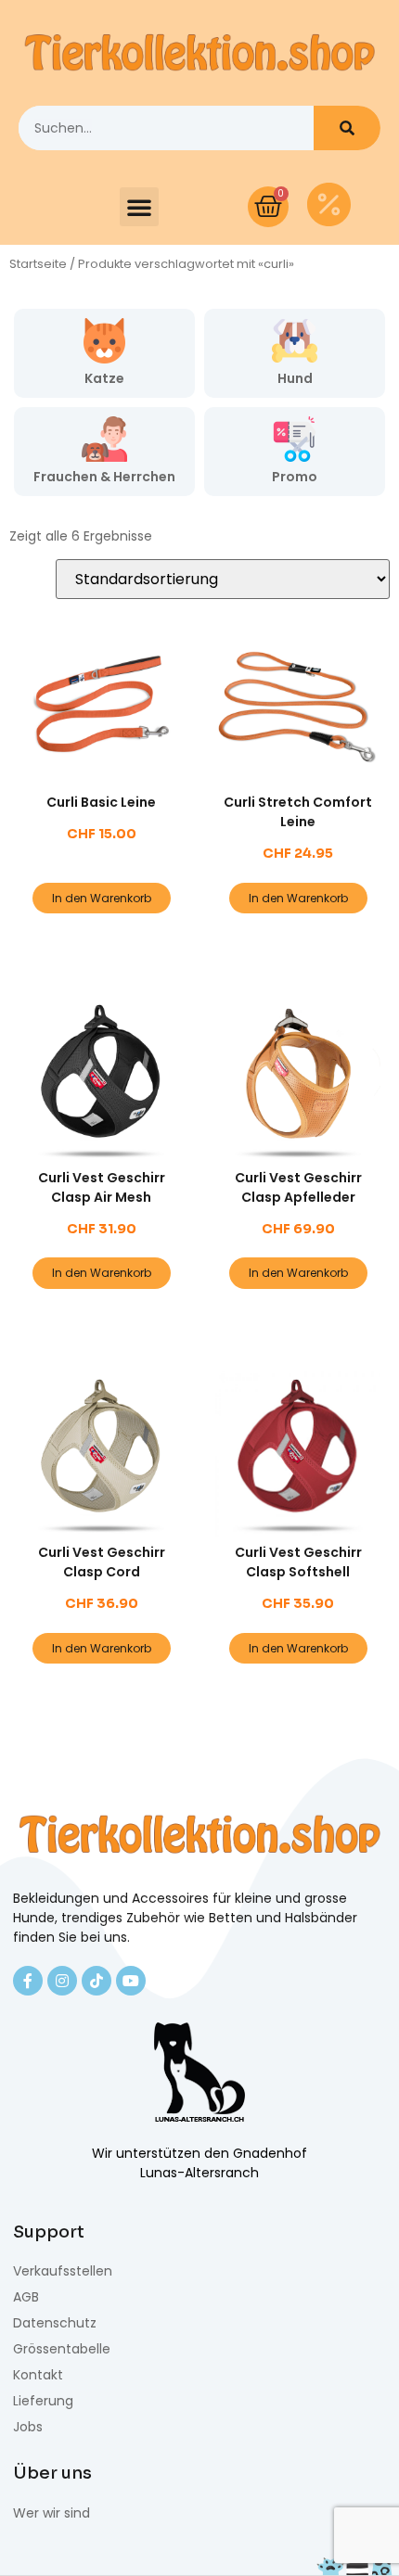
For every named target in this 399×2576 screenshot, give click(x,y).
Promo (295, 477)
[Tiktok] (97, 1981)
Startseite (38, 264)
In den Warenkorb (102, 898)
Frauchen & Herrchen (104, 477)
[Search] (347, 128)
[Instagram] (62, 1981)
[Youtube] (131, 1981)
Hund (295, 378)
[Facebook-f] (28, 1981)
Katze (104, 378)
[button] (139, 207)
